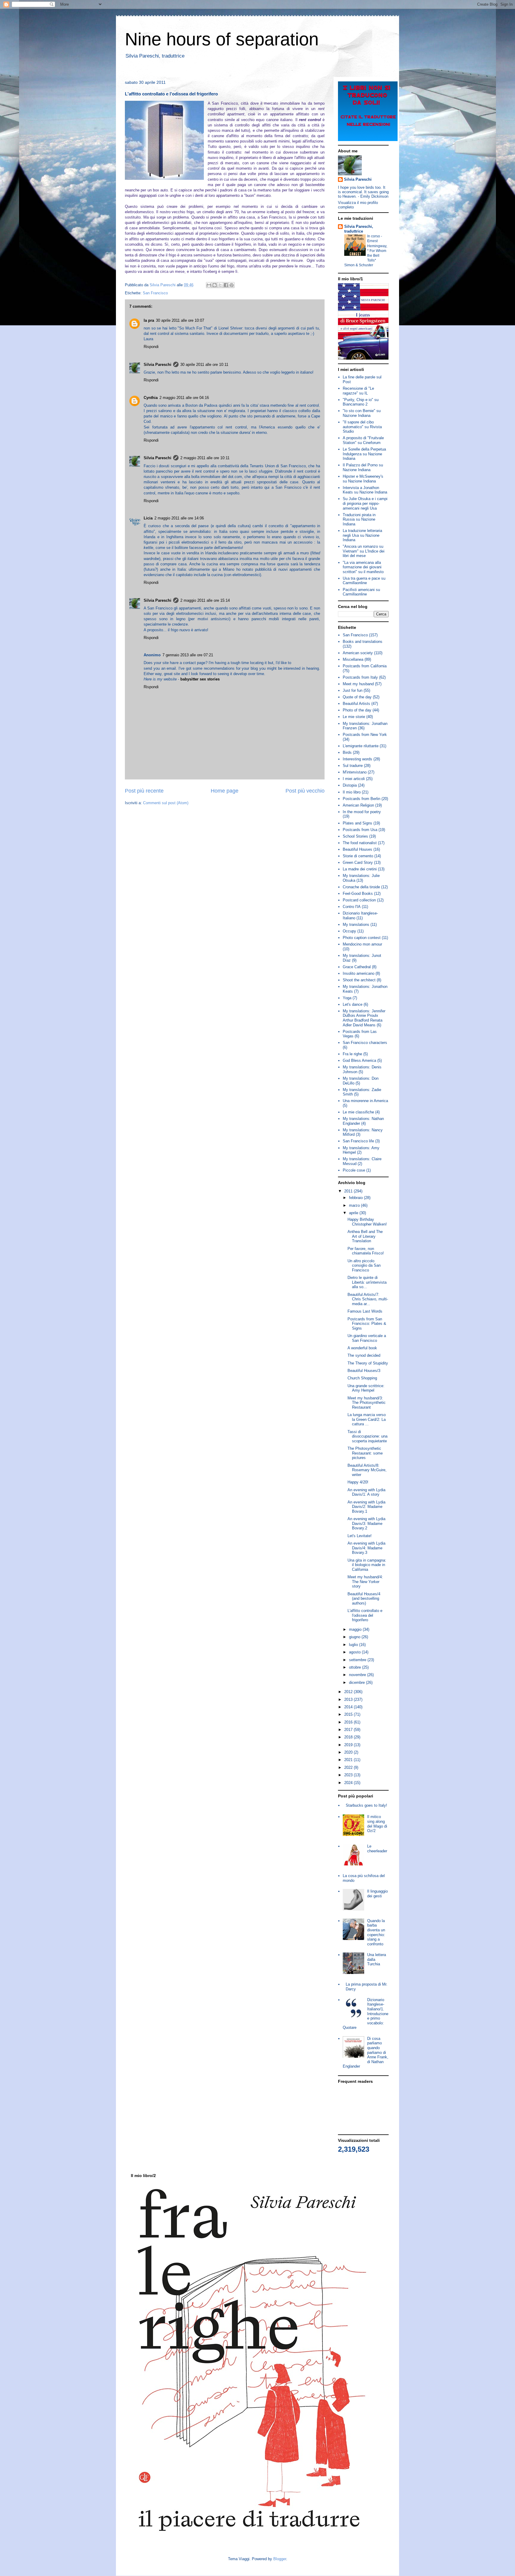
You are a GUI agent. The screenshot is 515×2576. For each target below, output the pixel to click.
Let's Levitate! (360, 1536)
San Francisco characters (365, 1043)
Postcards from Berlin (362, 799)
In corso (374, 236)
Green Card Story (358, 862)
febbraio (356, 1198)
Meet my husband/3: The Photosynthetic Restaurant (367, 1403)
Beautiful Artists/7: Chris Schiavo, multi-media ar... (368, 1299)
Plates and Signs (357, 823)
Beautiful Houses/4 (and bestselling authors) (364, 1599)
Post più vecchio (305, 791)
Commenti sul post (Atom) (166, 803)
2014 (349, 1707)
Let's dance (353, 1004)
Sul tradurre (353, 766)
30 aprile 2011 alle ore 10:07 (180, 320)
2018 (349, 1737)
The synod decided (364, 1355)
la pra (149, 320)
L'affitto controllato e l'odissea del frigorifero (365, 1615)
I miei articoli (354, 779)
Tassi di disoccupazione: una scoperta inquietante (367, 1436)
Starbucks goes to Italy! (366, 1805)
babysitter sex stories (200, 679)
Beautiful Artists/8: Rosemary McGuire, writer (367, 1470)
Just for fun (353, 690)
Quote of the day (357, 697)
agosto (355, 1652)
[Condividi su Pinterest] (232, 285)
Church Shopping (362, 1378)
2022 (349, 1767)
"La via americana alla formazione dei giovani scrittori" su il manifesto (363, 567)
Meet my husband (358, 684)
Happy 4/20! (358, 1482)
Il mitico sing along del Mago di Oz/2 (377, 1824)
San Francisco (155, 293)
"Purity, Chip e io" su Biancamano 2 (361, 402)
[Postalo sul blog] (215, 285)
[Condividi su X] (220, 285)
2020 (349, 1752)
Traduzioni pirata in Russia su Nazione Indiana (359, 519)
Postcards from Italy (360, 677)
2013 (349, 1699)
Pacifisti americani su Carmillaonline (361, 592)
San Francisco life (358, 1141)
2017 (349, 1730)
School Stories (355, 836)
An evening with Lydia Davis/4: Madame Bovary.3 (366, 1548)
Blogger (280, 2559)
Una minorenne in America (365, 1101)
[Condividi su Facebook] (226, 285)
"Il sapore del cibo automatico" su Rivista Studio (362, 427)
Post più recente (144, 791)
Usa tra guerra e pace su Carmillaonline (364, 581)
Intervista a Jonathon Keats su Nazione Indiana (365, 490)
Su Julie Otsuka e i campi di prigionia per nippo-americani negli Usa (365, 503)
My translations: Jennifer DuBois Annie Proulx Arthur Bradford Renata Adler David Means (364, 1018)
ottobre (356, 1667)
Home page (225, 791)
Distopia (350, 785)
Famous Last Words (365, 1311)
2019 (349, 1745)
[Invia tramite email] (209, 285)
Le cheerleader (377, 1849)
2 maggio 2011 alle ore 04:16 (184, 398)
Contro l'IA (352, 907)
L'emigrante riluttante (361, 746)
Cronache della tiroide (361, 887)
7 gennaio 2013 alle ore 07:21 (188, 655)
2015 (349, 1714)
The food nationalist (360, 843)
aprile (354, 1213)
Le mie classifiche (358, 1112)
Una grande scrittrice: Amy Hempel (366, 1388)
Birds (347, 752)
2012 (349, 1692)
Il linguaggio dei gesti (377, 1894)
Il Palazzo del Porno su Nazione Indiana (363, 467)
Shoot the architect (359, 980)
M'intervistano (355, 772)
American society (358, 653)
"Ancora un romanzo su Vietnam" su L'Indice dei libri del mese (364, 551)
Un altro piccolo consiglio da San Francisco (364, 1265)
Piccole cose (354, 1170)
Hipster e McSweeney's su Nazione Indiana (363, 479)
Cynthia (151, 398)
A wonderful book (362, 1348)
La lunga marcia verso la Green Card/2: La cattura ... (367, 1419)
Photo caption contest (362, 938)
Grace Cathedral (357, 967)
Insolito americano (359, 973)
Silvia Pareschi (158, 365)
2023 (349, 1775)
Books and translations (363, 642)
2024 (349, 1783)
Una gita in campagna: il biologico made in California (367, 1565)
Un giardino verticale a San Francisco (367, 1338)
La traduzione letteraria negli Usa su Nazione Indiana (362, 535)
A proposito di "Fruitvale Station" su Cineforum (363, 440)
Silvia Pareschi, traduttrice (359, 229)
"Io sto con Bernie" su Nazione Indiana (362, 413)
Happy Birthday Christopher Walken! (367, 1222)
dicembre (357, 1682)
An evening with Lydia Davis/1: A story (366, 1492)
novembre (358, 1675)
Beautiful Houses (357, 849)
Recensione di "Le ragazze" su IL (358, 391)
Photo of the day (357, 710)
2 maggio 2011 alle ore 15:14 (205, 600)
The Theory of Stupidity (368, 1363)
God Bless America (359, 1060)
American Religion (358, 805)
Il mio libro (352, 792)
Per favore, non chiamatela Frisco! (366, 1251)
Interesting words (357, 759)
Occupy (349, 931)
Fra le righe (352, 1054)
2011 (349, 1191)
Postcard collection (359, 900)
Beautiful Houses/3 (364, 1371)
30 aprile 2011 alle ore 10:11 (204, 365)
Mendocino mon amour (362, 944)
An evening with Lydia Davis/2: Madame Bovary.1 (366, 1507)
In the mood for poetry (362, 812)
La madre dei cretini (360, 869)
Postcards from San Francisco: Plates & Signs (367, 1324)
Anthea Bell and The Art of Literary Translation (365, 1236)
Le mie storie (354, 717)
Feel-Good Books (358, 894)
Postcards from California (365, 666)
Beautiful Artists (356, 704)
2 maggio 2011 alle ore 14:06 (179, 518)
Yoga (347, 998)
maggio (356, 1629)
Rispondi (151, 347)
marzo (355, 1205)
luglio (354, 1645)
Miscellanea (353, 659)
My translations (356, 925)
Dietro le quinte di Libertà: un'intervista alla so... (367, 1282)
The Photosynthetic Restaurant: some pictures (365, 1453)
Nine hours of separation (222, 39)
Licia (148, 518)
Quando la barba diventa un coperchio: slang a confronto (376, 1932)
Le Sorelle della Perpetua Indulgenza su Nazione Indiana (364, 454)
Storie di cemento (358, 856)
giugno (355, 1637)
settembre (358, 1660)
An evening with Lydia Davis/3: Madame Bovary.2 (366, 1523)
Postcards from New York (365, 735)
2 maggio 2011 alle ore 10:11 (205, 458)
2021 (349, 1760)
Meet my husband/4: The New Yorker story (365, 1582)
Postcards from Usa (360, 830)
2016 (349, 1722)
